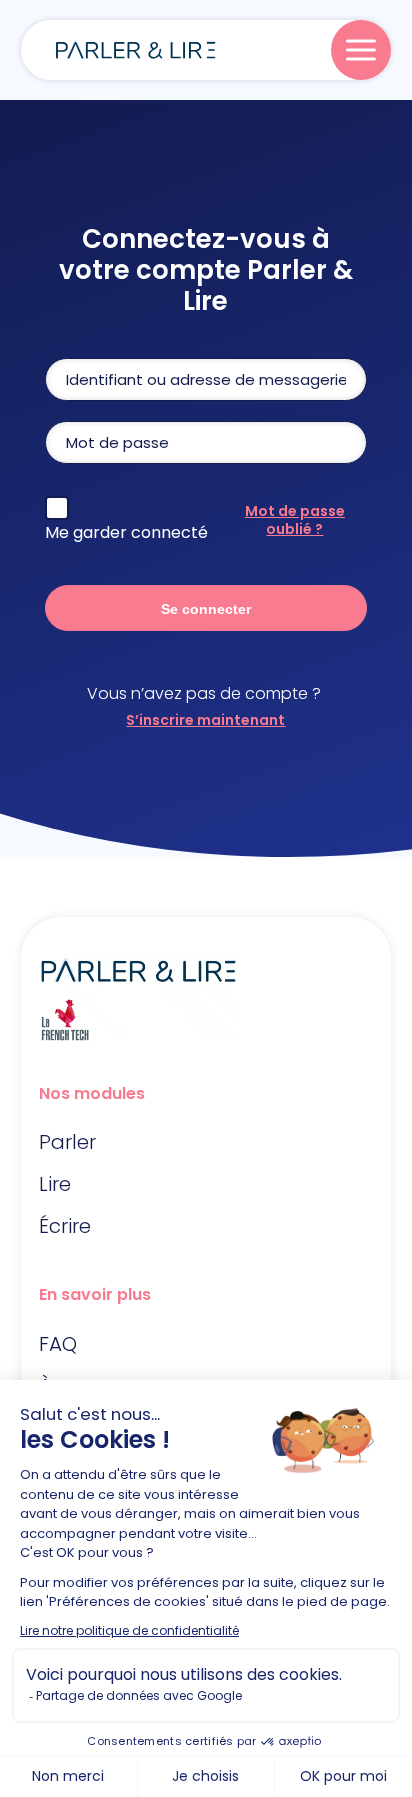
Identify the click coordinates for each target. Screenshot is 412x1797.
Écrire (65, 1226)
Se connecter (206, 609)
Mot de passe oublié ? (295, 520)
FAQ (58, 1344)
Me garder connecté (126, 532)
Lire (55, 1184)
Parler (67, 1142)
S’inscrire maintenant (205, 720)
